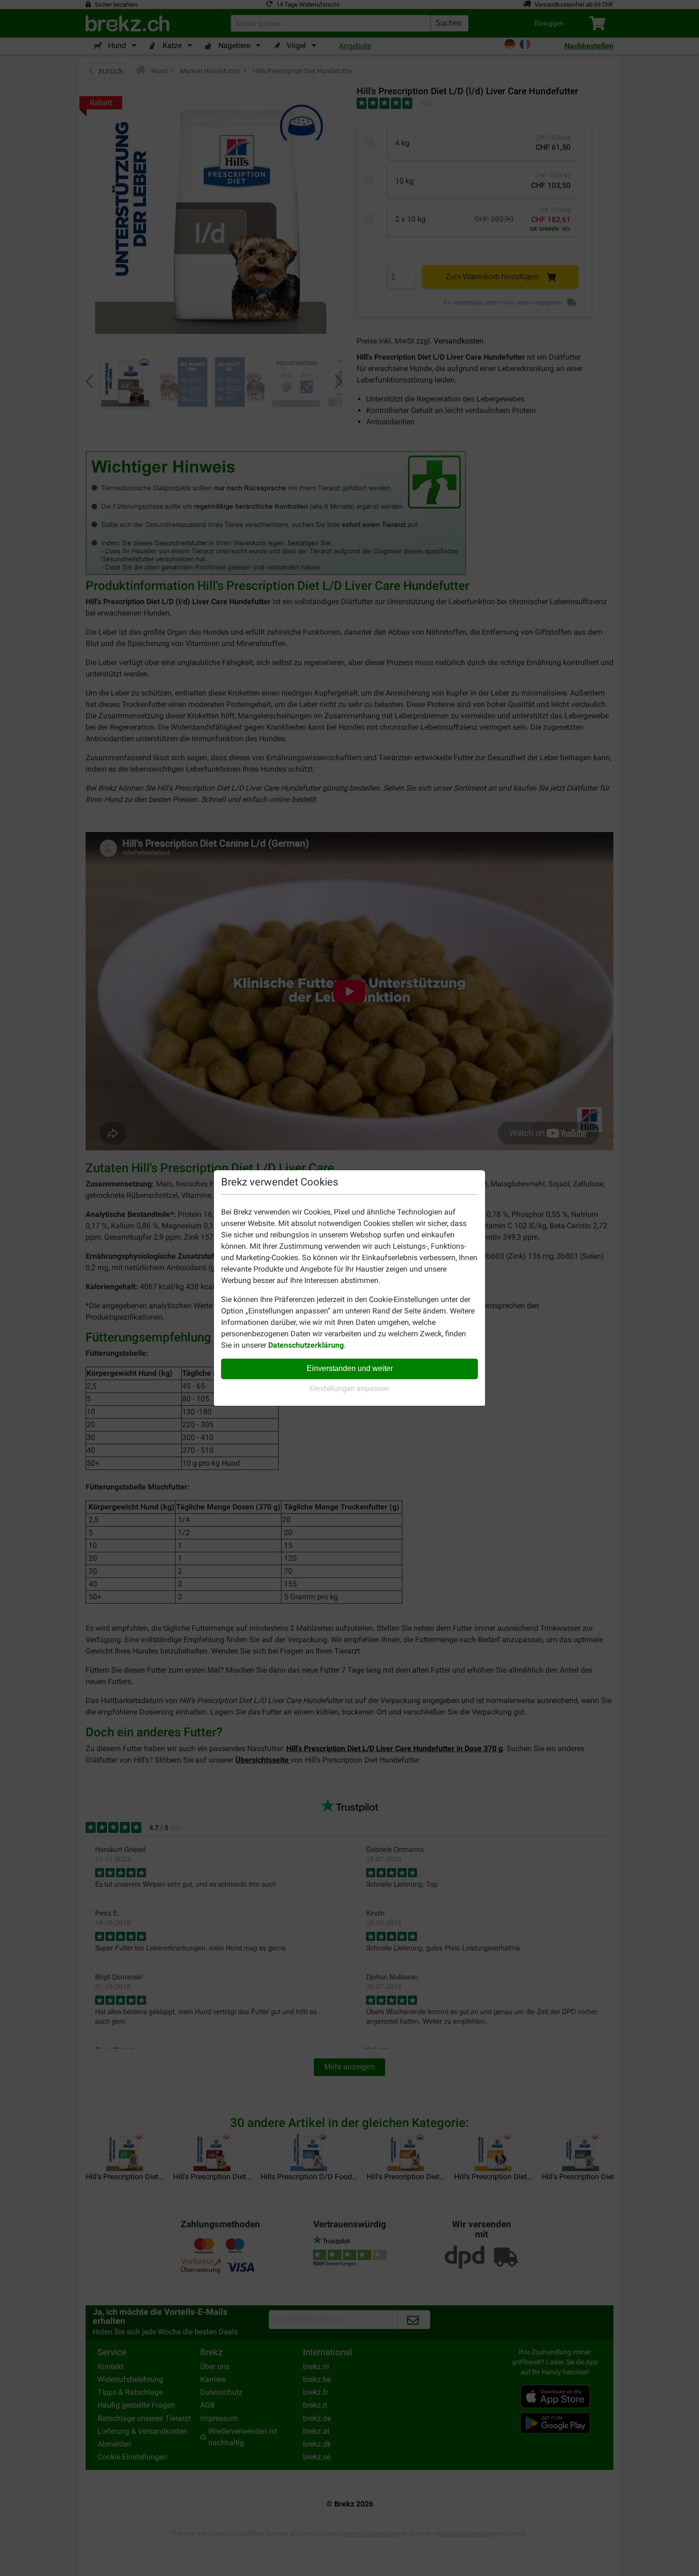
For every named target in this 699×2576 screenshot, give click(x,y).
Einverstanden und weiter (350, 1368)
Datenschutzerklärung (306, 1345)
